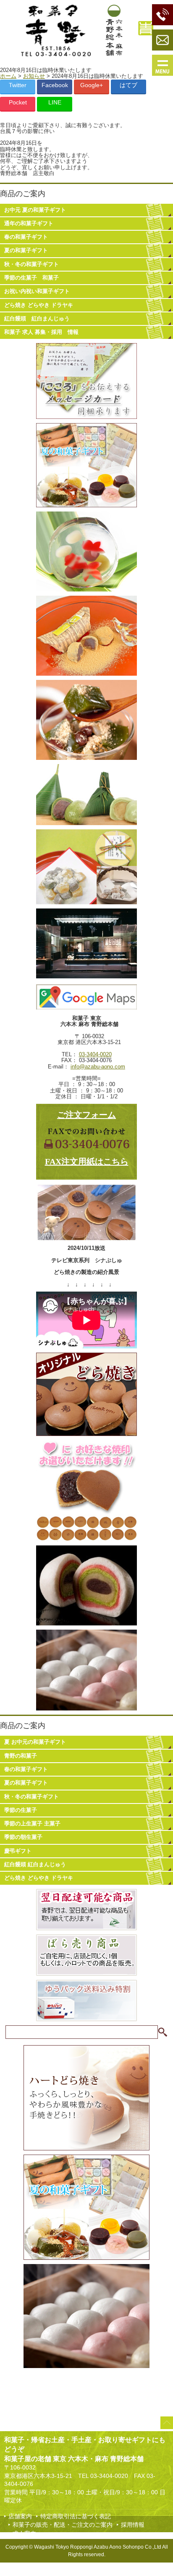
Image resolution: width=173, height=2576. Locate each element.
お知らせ (34, 76)
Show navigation (163, 65)
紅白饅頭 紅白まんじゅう (37, 318)
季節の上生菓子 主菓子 (32, 1823)
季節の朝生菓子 (23, 1837)
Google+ (92, 85)
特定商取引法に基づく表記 (76, 2516)
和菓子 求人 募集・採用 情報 (41, 332)
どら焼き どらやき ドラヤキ (39, 305)
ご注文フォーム (86, 1115)
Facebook (55, 85)
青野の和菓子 (21, 1756)
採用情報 (133, 2525)
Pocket (18, 102)
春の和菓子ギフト (26, 237)
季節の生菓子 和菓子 (31, 278)
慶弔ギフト (18, 1851)
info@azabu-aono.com (98, 1067)
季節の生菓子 (21, 1810)
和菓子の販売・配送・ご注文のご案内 (63, 2525)
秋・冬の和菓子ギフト (31, 264)
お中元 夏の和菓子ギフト (35, 210)
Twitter (18, 85)
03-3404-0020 (95, 1054)
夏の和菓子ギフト (26, 250)
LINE (55, 102)
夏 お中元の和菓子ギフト (35, 1742)
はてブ (128, 85)
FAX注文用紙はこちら (87, 1161)
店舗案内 (20, 2516)
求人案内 (24, 2533)
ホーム (8, 76)
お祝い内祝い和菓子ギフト (37, 291)
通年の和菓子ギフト (29, 223)
